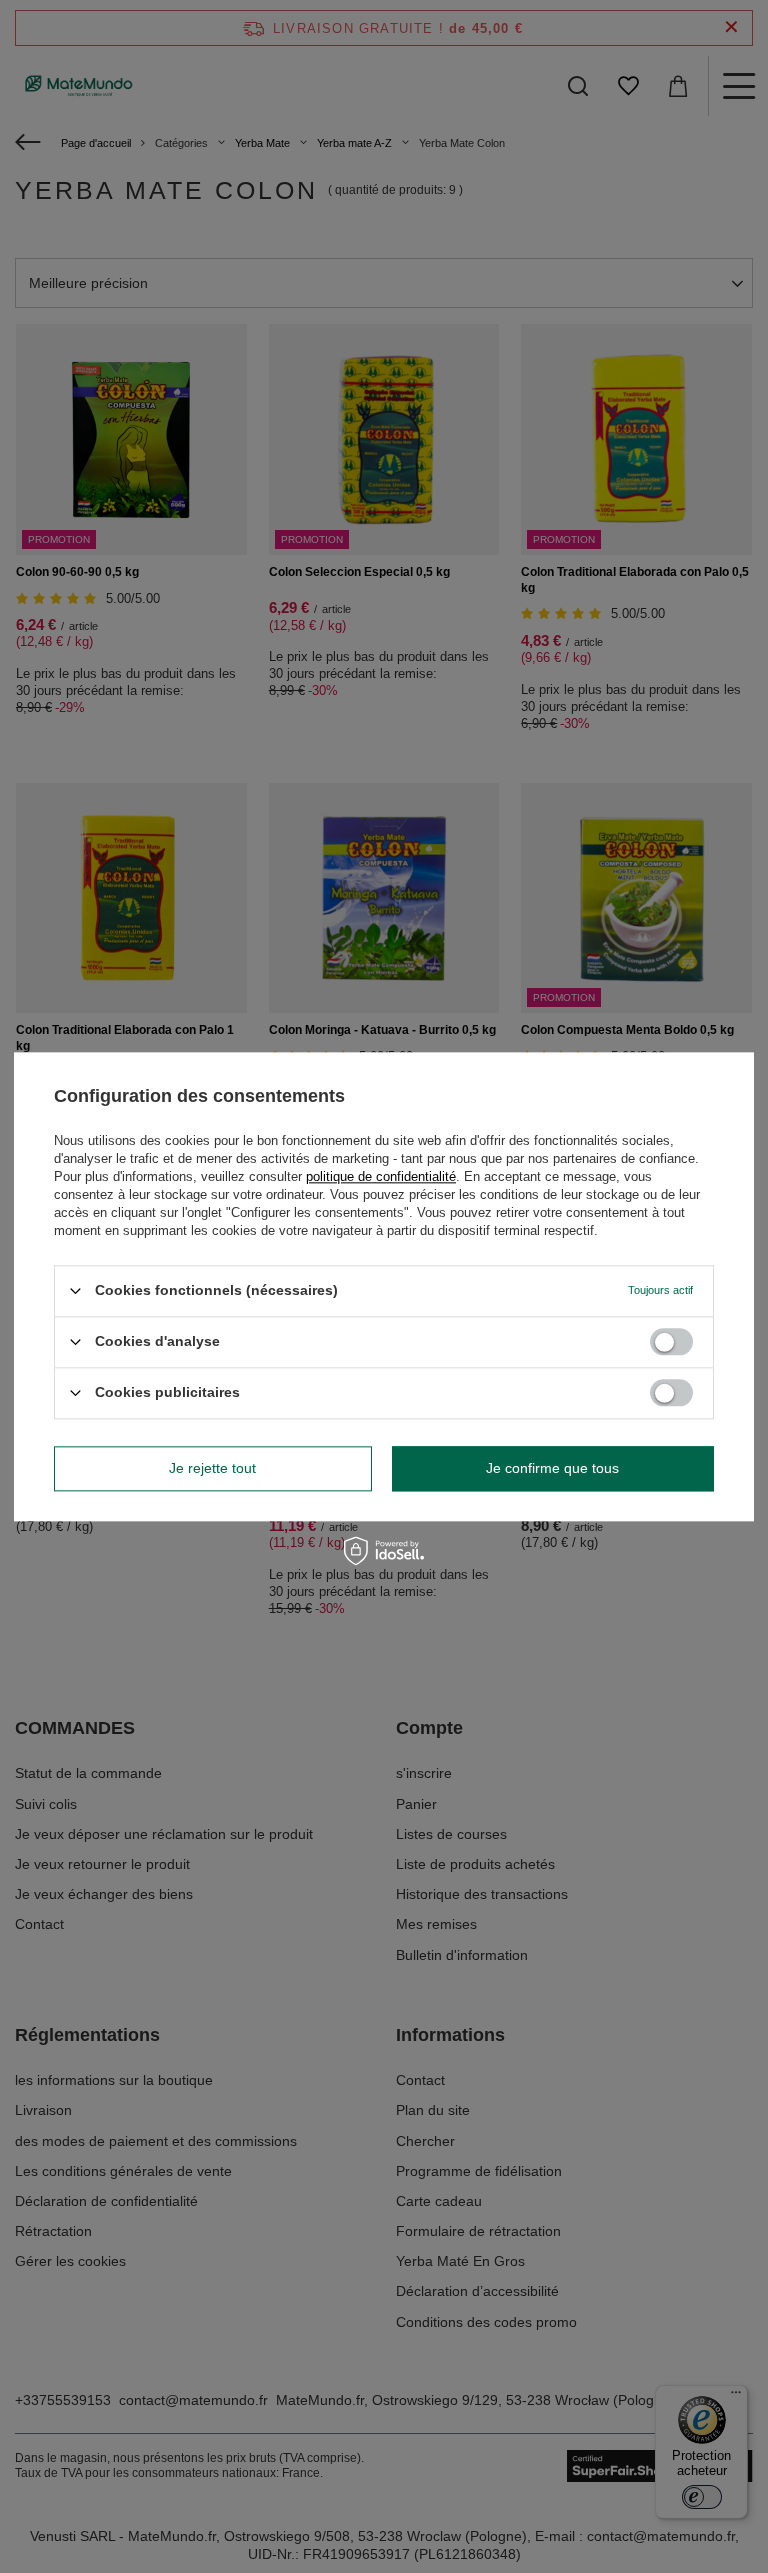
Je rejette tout (212, 1468)
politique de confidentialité (381, 1176)
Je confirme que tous (552, 1468)
